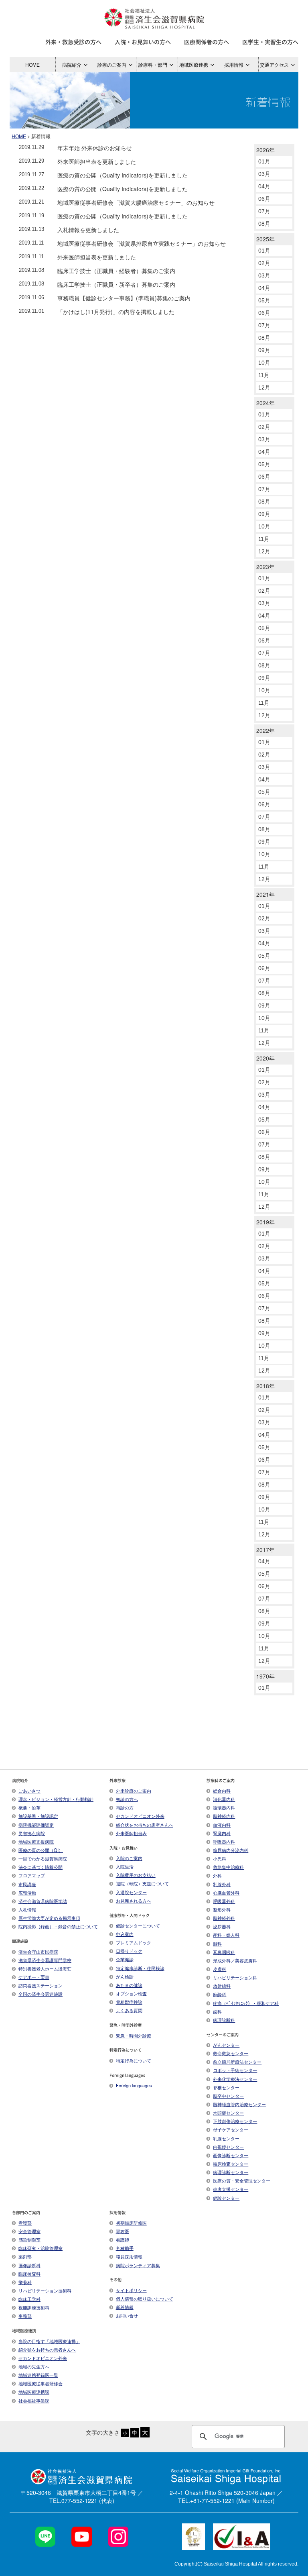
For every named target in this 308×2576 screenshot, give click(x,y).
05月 (264, 300)
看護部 (25, 2223)
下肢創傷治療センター (235, 2121)
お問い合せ (127, 2315)
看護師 (123, 2239)
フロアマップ (32, 1875)
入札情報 (27, 1909)
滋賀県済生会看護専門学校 (45, 1960)
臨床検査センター (231, 2164)
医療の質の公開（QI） (41, 1850)
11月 (264, 375)
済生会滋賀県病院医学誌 (43, 1901)
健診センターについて (138, 1925)
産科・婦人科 (226, 1935)
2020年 (265, 1058)
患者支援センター (231, 2189)
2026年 (265, 150)
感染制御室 (29, 2239)
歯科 (217, 2011)
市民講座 (27, 1884)
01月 (264, 161)
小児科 (220, 1858)
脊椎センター (226, 2087)
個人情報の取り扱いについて (145, 2299)
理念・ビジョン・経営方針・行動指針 (56, 1799)
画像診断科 (29, 2265)
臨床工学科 (29, 2299)
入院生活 (125, 1866)
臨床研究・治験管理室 (41, 2248)
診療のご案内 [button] (112, 64)
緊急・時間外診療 (134, 2036)
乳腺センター (226, 2138)
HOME (32, 64)
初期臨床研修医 (131, 2223)
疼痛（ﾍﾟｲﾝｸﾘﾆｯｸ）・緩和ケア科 (246, 2003)
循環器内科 (224, 1807)
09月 (264, 350)
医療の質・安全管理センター (242, 2180)
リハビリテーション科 (235, 1977)
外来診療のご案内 (134, 1791)
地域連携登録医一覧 (38, 2375)
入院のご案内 (129, 1858)
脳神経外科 (224, 1918)
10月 (264, 363)
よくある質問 (129, 2010)
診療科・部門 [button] (153, 64)
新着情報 (125, 2307)
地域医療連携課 (34, 2392)
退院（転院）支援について (142, 1883)
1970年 (265, 1676)
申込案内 (125, 1934)
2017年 (265, 1550)
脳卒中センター (228, 2096)
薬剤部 (25, 2256)
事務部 (25, 2316)
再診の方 (125, 1807)
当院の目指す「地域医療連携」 (49, 2341)
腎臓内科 (222, 1833)
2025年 (265, 239)
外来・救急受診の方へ (73, 42)
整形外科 (222, 1909)
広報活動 (27, 1893)
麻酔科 (220, 1994)
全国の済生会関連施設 (41, 1994)
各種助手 (125, 2248)
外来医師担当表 (131, 1833)
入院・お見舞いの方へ (143, 42)
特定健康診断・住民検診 (140, 1968)
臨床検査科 (29, 2274)
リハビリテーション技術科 (45, 2290)
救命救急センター (231, 2053)
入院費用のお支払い (136, 1875)
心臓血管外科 (226, 1893)
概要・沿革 (29, 1807)
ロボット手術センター (235, 2070)
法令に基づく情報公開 (41, 1867)
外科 (217, 1875)
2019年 (265, 1222)
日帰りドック (129, 1951)
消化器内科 (224, 1799)
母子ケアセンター (231, 2129)
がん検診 (125, 1976)
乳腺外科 (222, 1884)
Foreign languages (134, 2085)
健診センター (226, 2198)
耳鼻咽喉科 (224, 1952)
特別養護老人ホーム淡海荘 (45, 1968)
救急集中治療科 (228, 1867)
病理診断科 (224, 2020)
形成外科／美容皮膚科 (235, 1960)
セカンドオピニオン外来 (140, 1816)
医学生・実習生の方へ (270, 42)
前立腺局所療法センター (237, 2062)
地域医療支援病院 (36, 1842)
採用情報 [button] (234, 64)
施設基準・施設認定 (38, 1816)
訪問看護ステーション (41, 1985)
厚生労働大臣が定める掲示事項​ (49, 1918)
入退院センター (131, 1892)
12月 (264, 388)
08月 (264, 224)
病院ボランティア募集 (138, 2265)
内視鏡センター (228, 2147)
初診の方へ (127, 1799)
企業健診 (125, 1959)
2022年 (265, 730)
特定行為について (134, 2060)
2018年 (265, 1386)
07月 (264, 211)
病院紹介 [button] (72, 64)
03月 (264, 174)
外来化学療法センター (235, 2079)
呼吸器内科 (224, 1842)
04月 (264, 186)
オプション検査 (131, 1993)
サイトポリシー (131, 2290)
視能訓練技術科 (34, 2307)
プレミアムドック (134, 1942)
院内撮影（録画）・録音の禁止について (58, 1926)
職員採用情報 (129, 2256)
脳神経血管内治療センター (239, 2104)
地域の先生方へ (34, 2366)
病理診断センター (231, 2172)
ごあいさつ (29, 1791)
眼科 (217, 1944)
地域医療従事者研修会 (41, 2383)
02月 (264, 263)
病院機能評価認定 (36, 1825)
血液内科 (222, 1825)
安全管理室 (29, 2231)
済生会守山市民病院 (38, 1952)
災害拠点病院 (32, 1833)
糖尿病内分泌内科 (231, 1850)
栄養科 (25, 2282)
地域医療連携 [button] (194, 64)
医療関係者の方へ (207, 42)
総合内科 (222, 1791)
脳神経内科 (224, 1816)
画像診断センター (231, 2155)
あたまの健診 (129, 1985)
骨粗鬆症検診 (129, 2002)
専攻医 (123, 2231)
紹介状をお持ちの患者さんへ (145, 1825)
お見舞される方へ (134, 1901)
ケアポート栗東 (34, 1977)
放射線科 (222, 1986)
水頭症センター (228, 2113)
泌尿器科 (222, 1926)
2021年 (265, 894)
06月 (264, 199)
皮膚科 (220, 1969)
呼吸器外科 (224, 1901)
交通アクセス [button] (274, 64)
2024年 (265, 403)
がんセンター (226, 2045)
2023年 (265, 567)
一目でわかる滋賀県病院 (43, 1858)
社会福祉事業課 (34, 2401)
